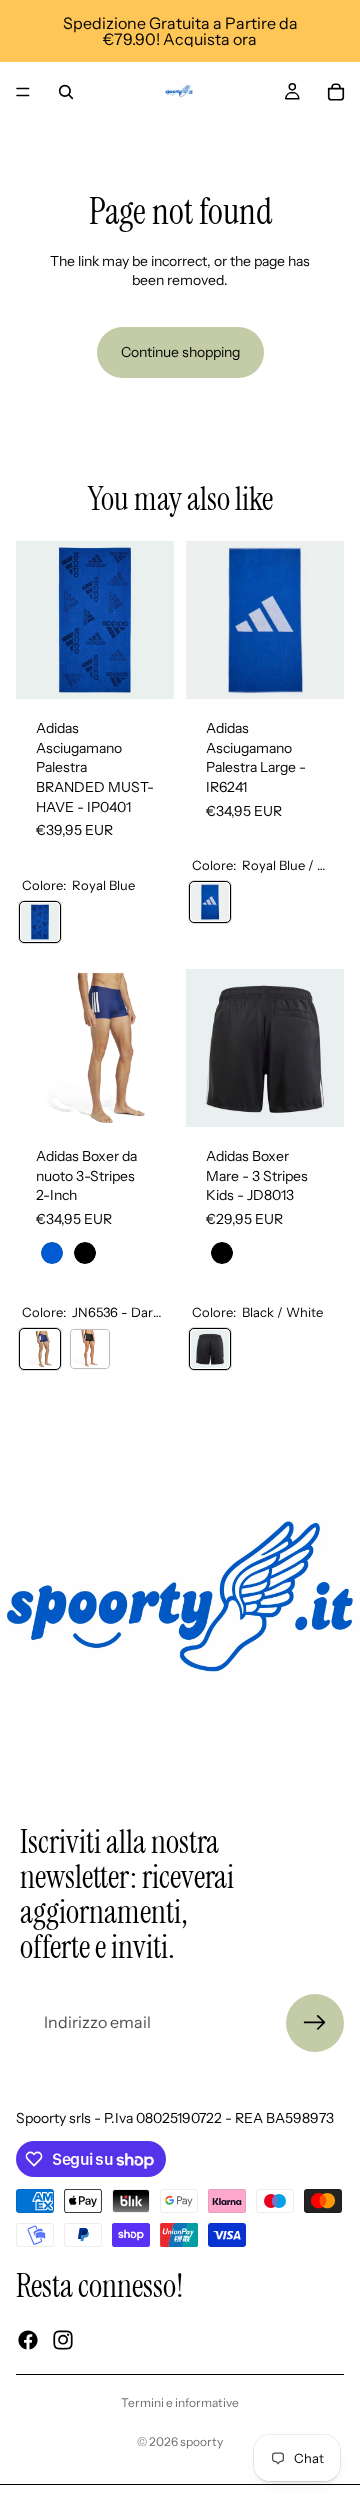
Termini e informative (180, 2402)
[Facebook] (28, 2340)
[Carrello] (336, 92)
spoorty (201, 2441)
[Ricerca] (66, 92)
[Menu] (23, 92)
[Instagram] (63, 2340)
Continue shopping (180, 352)
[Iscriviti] (315, 2023)
